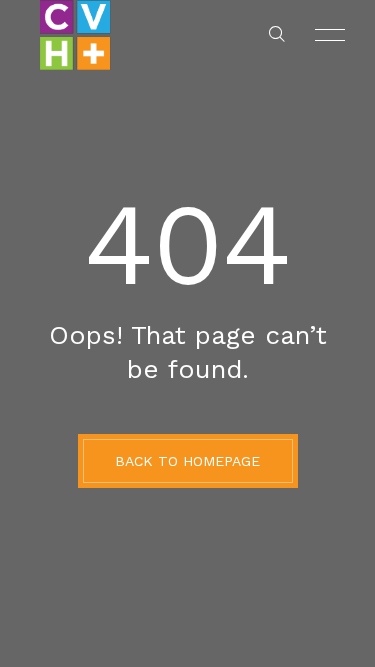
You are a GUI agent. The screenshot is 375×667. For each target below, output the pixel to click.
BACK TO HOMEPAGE (187, 461)
